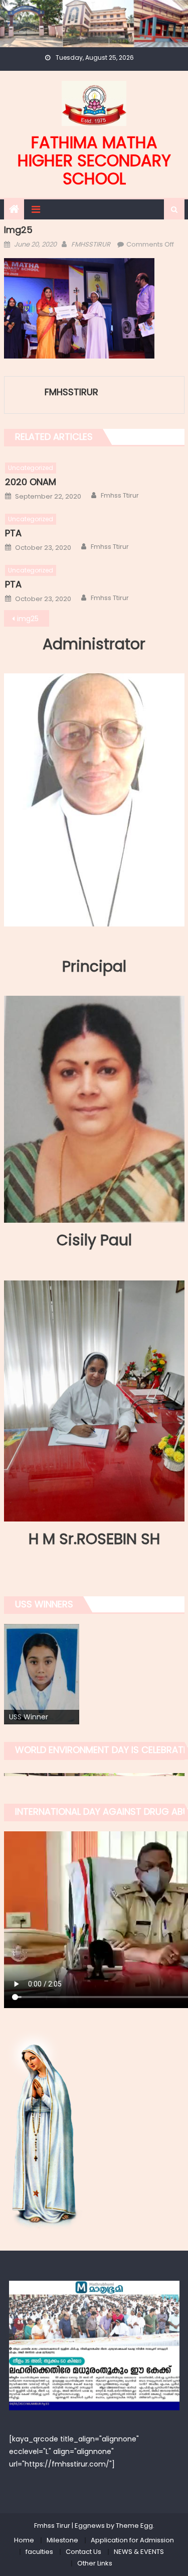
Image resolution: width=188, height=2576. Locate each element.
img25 (28, 619)
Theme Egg (134, 2526)
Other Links (95, 2563)
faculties (39, 2552)
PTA (13, 533)
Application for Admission (132, 2540)
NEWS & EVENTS (139, 2552)
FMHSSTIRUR (91, 244)
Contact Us (83, 2552)
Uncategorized (31, 468)
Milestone (62, 2540)
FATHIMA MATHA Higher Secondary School (94, 160)
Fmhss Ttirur (120, 496)
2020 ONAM (31, 482)
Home (24, 2540)
